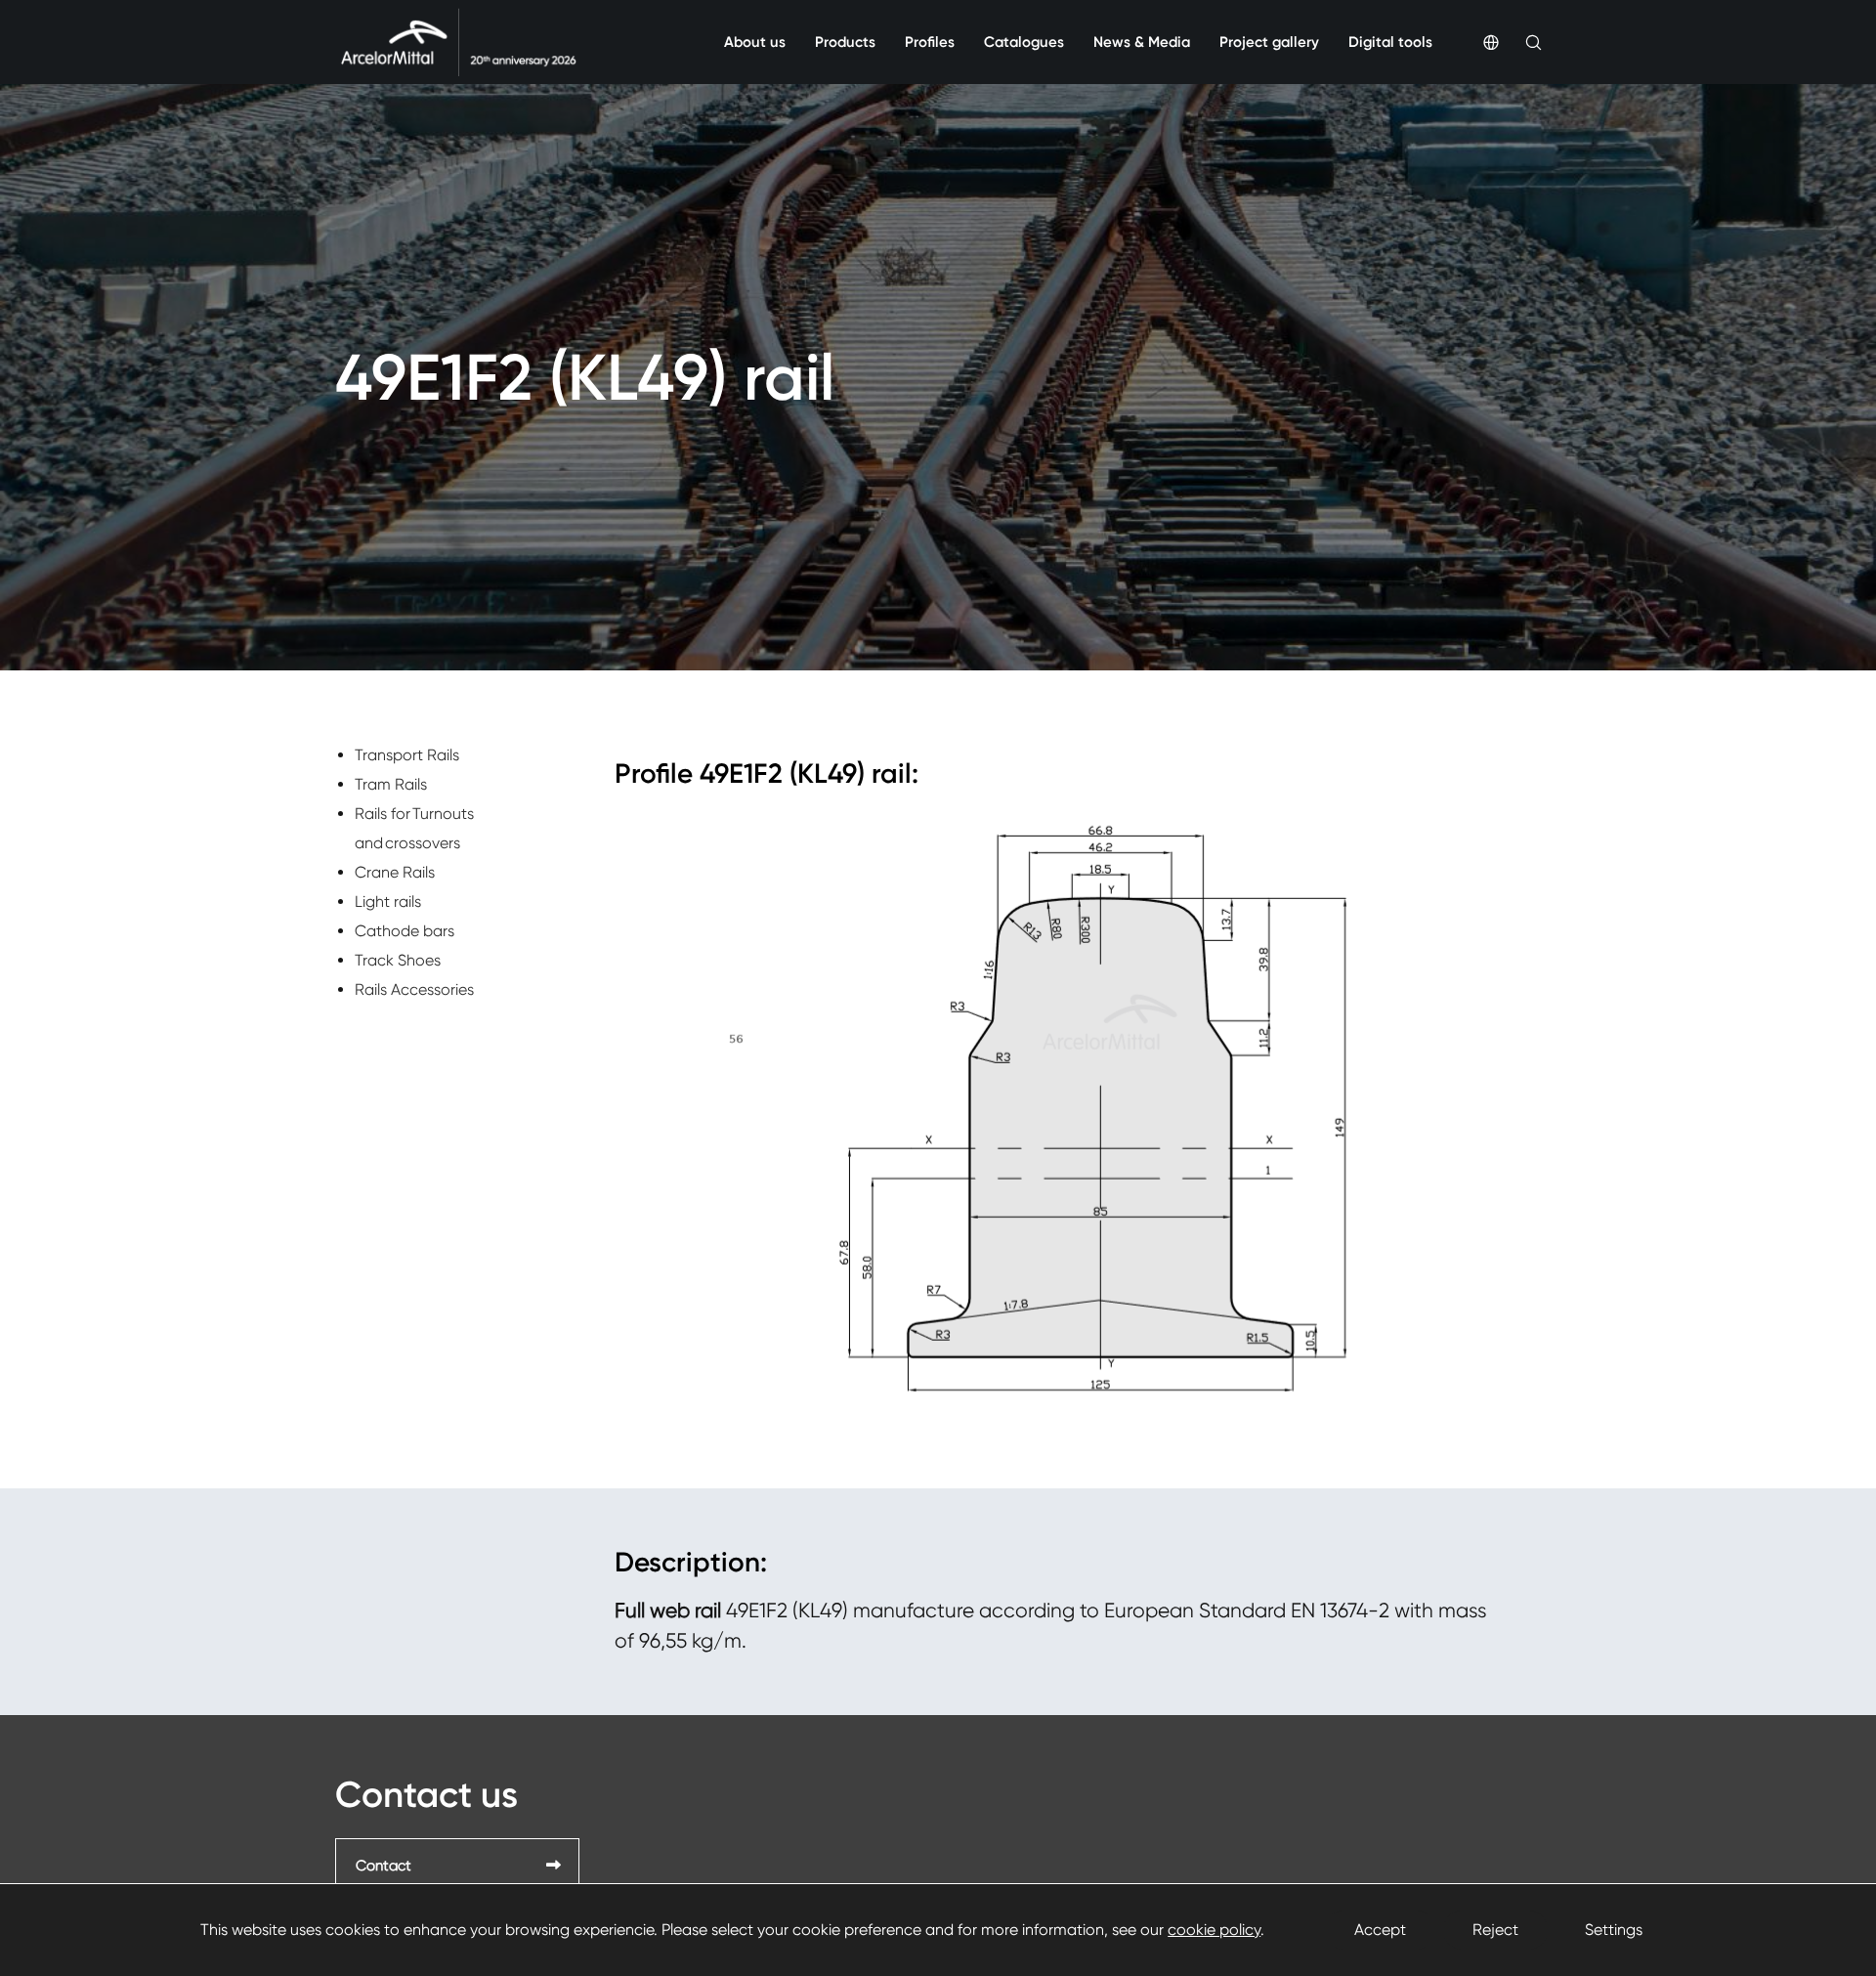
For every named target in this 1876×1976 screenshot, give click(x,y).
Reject (1495, 1930)
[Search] (1520, 42)
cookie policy (1214, 1930)
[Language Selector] (1478, 42)
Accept (1380, 1930)
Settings (1614, 1930)
